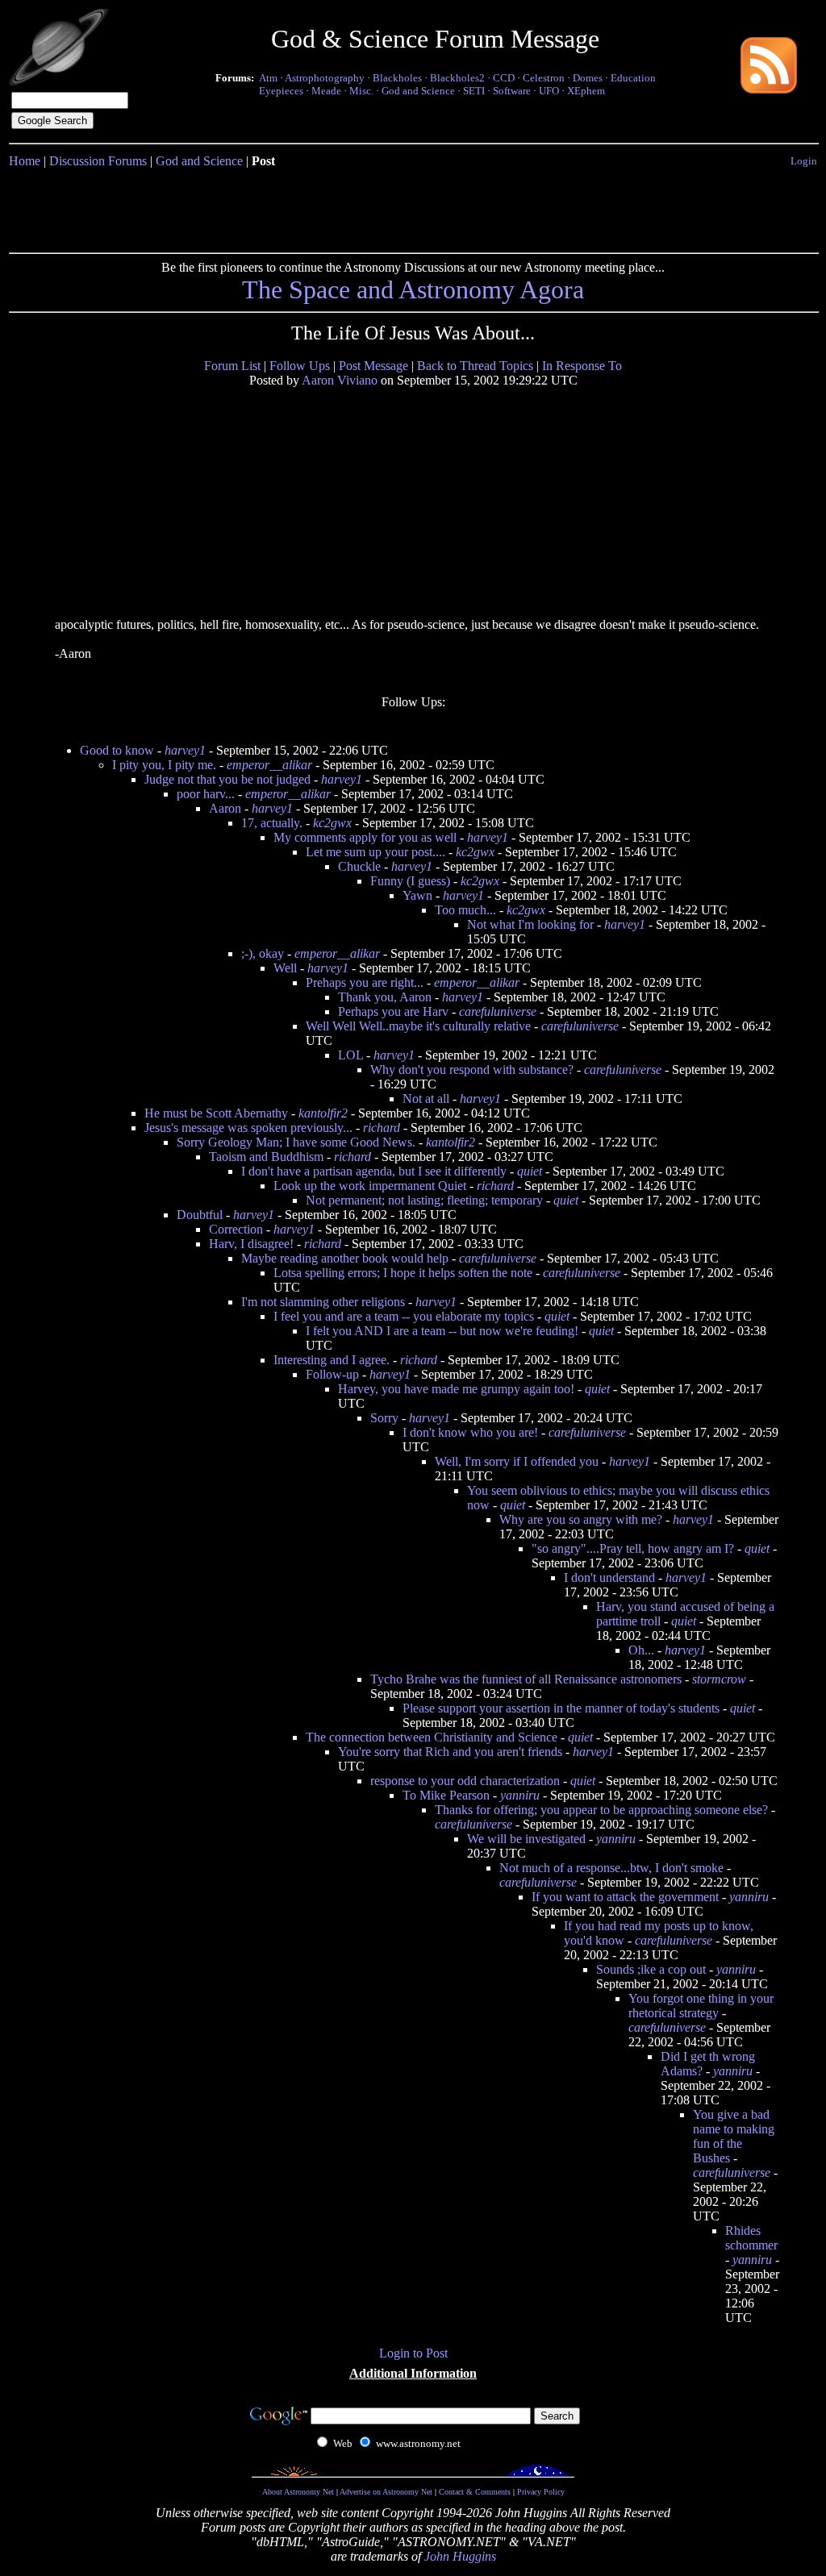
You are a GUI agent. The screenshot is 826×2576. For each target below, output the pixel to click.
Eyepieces (281, 91)
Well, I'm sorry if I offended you (517, 1461)
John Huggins (460, 2556)
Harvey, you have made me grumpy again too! (456, 1389)
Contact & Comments (475, 2492)
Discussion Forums (98, 161)
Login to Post (413, 2353)
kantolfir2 (323, 1113)
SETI (474, 91)
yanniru (520, 1795)
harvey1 (185, 750)
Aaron (225, 808)
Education (633, 78)
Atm (268, 78)
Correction (236, 1229)
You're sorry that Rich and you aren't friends (450, 1752)
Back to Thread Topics (475, 366)
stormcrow (719, 1679)
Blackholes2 (457, 78)
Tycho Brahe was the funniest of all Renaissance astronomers (526, 1679)
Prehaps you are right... (365, 982)
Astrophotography (325, 78)
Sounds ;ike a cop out (651, 1969)
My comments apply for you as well (365, 837)
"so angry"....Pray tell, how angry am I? (633, 1548)
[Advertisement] (413, 207)
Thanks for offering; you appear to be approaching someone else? (601, 1810)
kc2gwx (332, 823)
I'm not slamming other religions (323, 1302)
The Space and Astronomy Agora (413, 289)
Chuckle (359, 866)
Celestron (544, 78)
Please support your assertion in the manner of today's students (561, 1708)
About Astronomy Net (298, 2492)
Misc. (361, 91)
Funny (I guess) (410, 881)
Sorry (384, 1418)
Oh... (641, 1650)
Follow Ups (300, 366)
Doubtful (200, 1215)
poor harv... (206, 794)
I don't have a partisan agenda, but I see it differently (374, 1171)
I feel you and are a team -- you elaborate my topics (404, 1316)
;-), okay (263, 953)
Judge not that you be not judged (227, 779)
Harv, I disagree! (251, 1244)
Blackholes (397, 78)
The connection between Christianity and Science (432, 1737)
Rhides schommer (751, 2238)
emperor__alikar (269, 765)
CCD (504, 78)
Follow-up (332, 1374)
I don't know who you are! (470, 1432)
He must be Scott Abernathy (216, 1113)
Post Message (373, 366)
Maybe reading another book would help (345, 1258)
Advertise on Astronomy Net (386, 2492)
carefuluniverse (498, 1011)
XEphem (586, 91)
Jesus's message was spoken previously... (248, 1128)
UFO (549, 91)
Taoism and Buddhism (266, 1157)
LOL (350, 1055)
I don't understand (609, 1577)
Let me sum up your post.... (375, 852)
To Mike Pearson (446, 1795)
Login (804, 161)
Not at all (426, 1099)
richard (382, 1128)
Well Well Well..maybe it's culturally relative (418, 1026)
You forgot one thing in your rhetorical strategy (701, 2006)
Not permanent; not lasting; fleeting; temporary (424, 1200)
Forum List (232, 366)
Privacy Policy (541, 2492)
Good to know (117, 750)
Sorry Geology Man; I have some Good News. (296, 1142)
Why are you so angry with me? (581, 1519)
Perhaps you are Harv (393, 1011)
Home (25, 161)
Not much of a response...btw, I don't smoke (611, 1868)
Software (512, 91)
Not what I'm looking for (530, 924)
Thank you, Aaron (385, 997)
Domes (588, 78)
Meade (326, 91)
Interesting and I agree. (332, 1360)
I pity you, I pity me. (164, 765)
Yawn (417, 895)
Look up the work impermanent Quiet (370, 1186)
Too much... (465, 910)
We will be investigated (526, 1839)
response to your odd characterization (465, 1781)
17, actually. (272, 823)
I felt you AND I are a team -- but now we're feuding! (442, 1331)
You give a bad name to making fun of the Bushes (734, 2136)
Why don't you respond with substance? (472, 1070)
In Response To (582, 366)
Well (285, 968)
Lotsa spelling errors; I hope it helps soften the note (403, 1273)
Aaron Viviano (340, 380)
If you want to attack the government (625, 1897)
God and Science (418, 91)
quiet (530, 1171)
